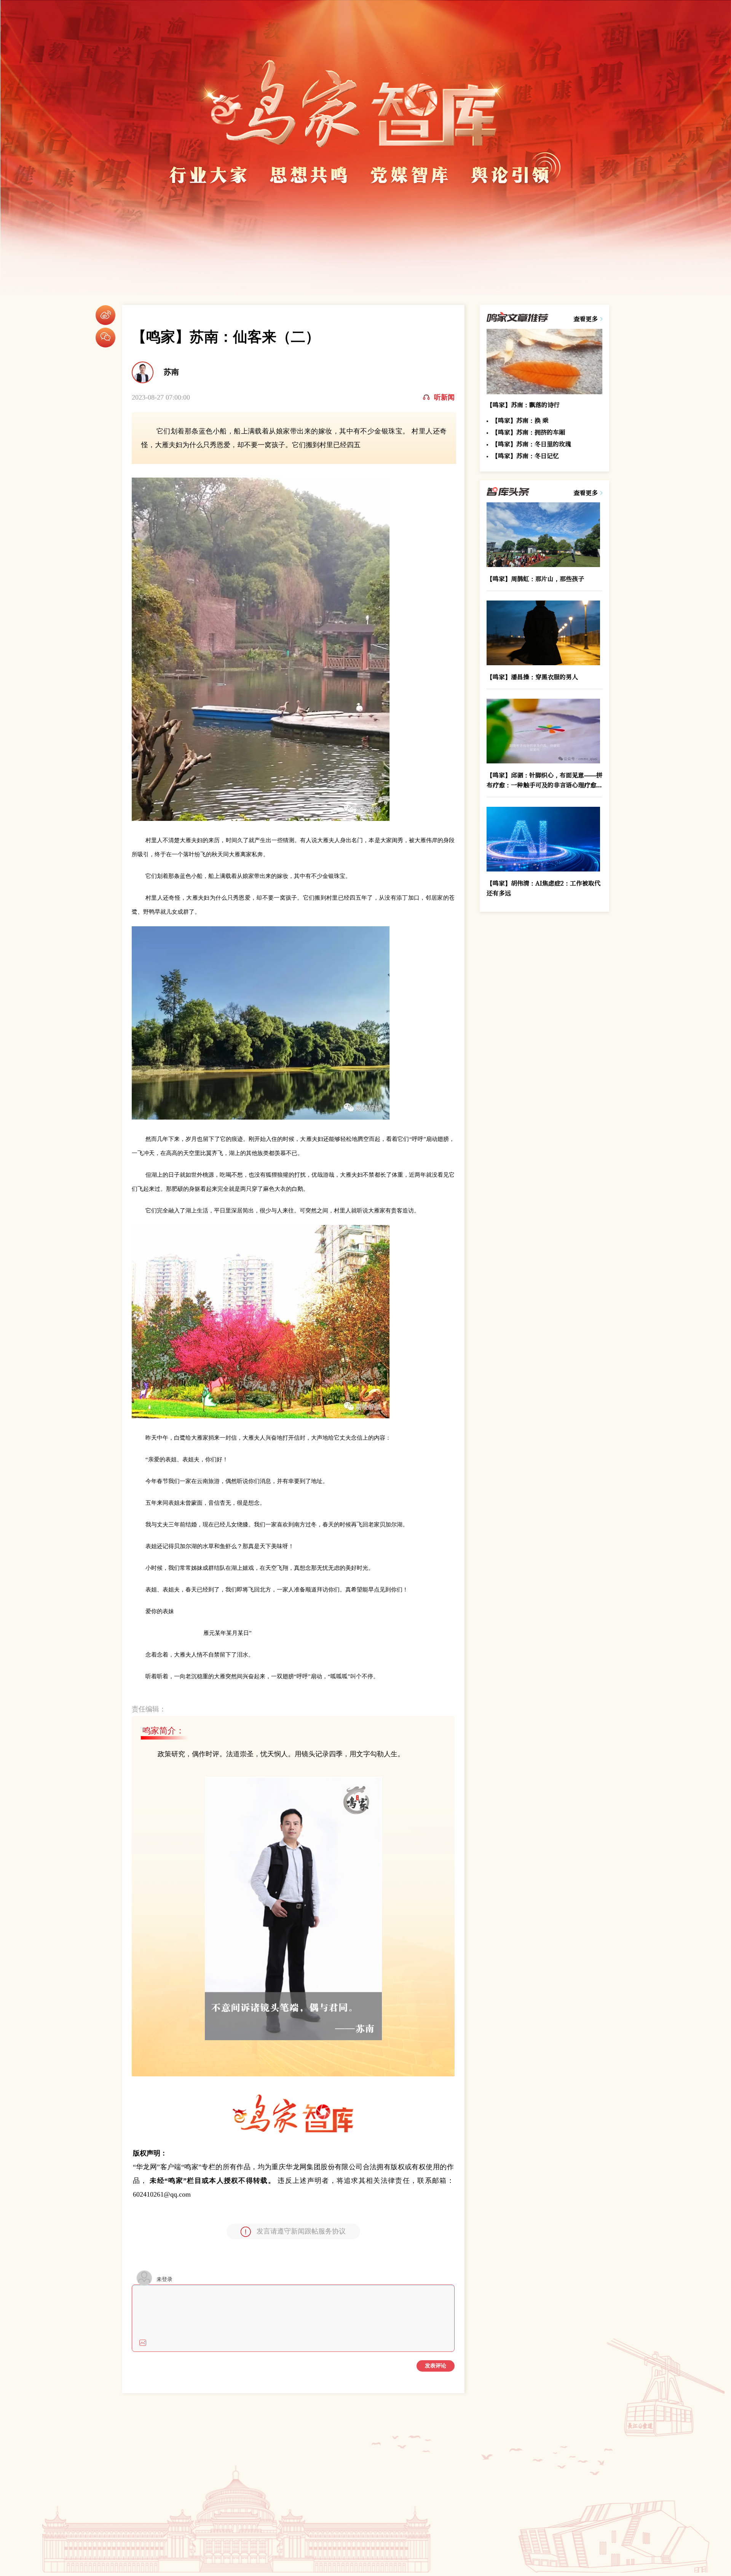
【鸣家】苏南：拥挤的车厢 (528, 432)
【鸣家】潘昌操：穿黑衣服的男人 (532, 677)
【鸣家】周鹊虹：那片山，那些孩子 (535, 579)
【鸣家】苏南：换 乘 (520, 421)
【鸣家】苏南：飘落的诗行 (523, 405)
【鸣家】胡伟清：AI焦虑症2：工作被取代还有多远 (543, 888)
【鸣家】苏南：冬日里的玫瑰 (531, 444)
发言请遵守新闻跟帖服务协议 (301, 2231)
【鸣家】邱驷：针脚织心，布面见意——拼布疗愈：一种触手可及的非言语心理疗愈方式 (544, 780)
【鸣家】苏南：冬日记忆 (525, 456)
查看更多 (586, 319)
